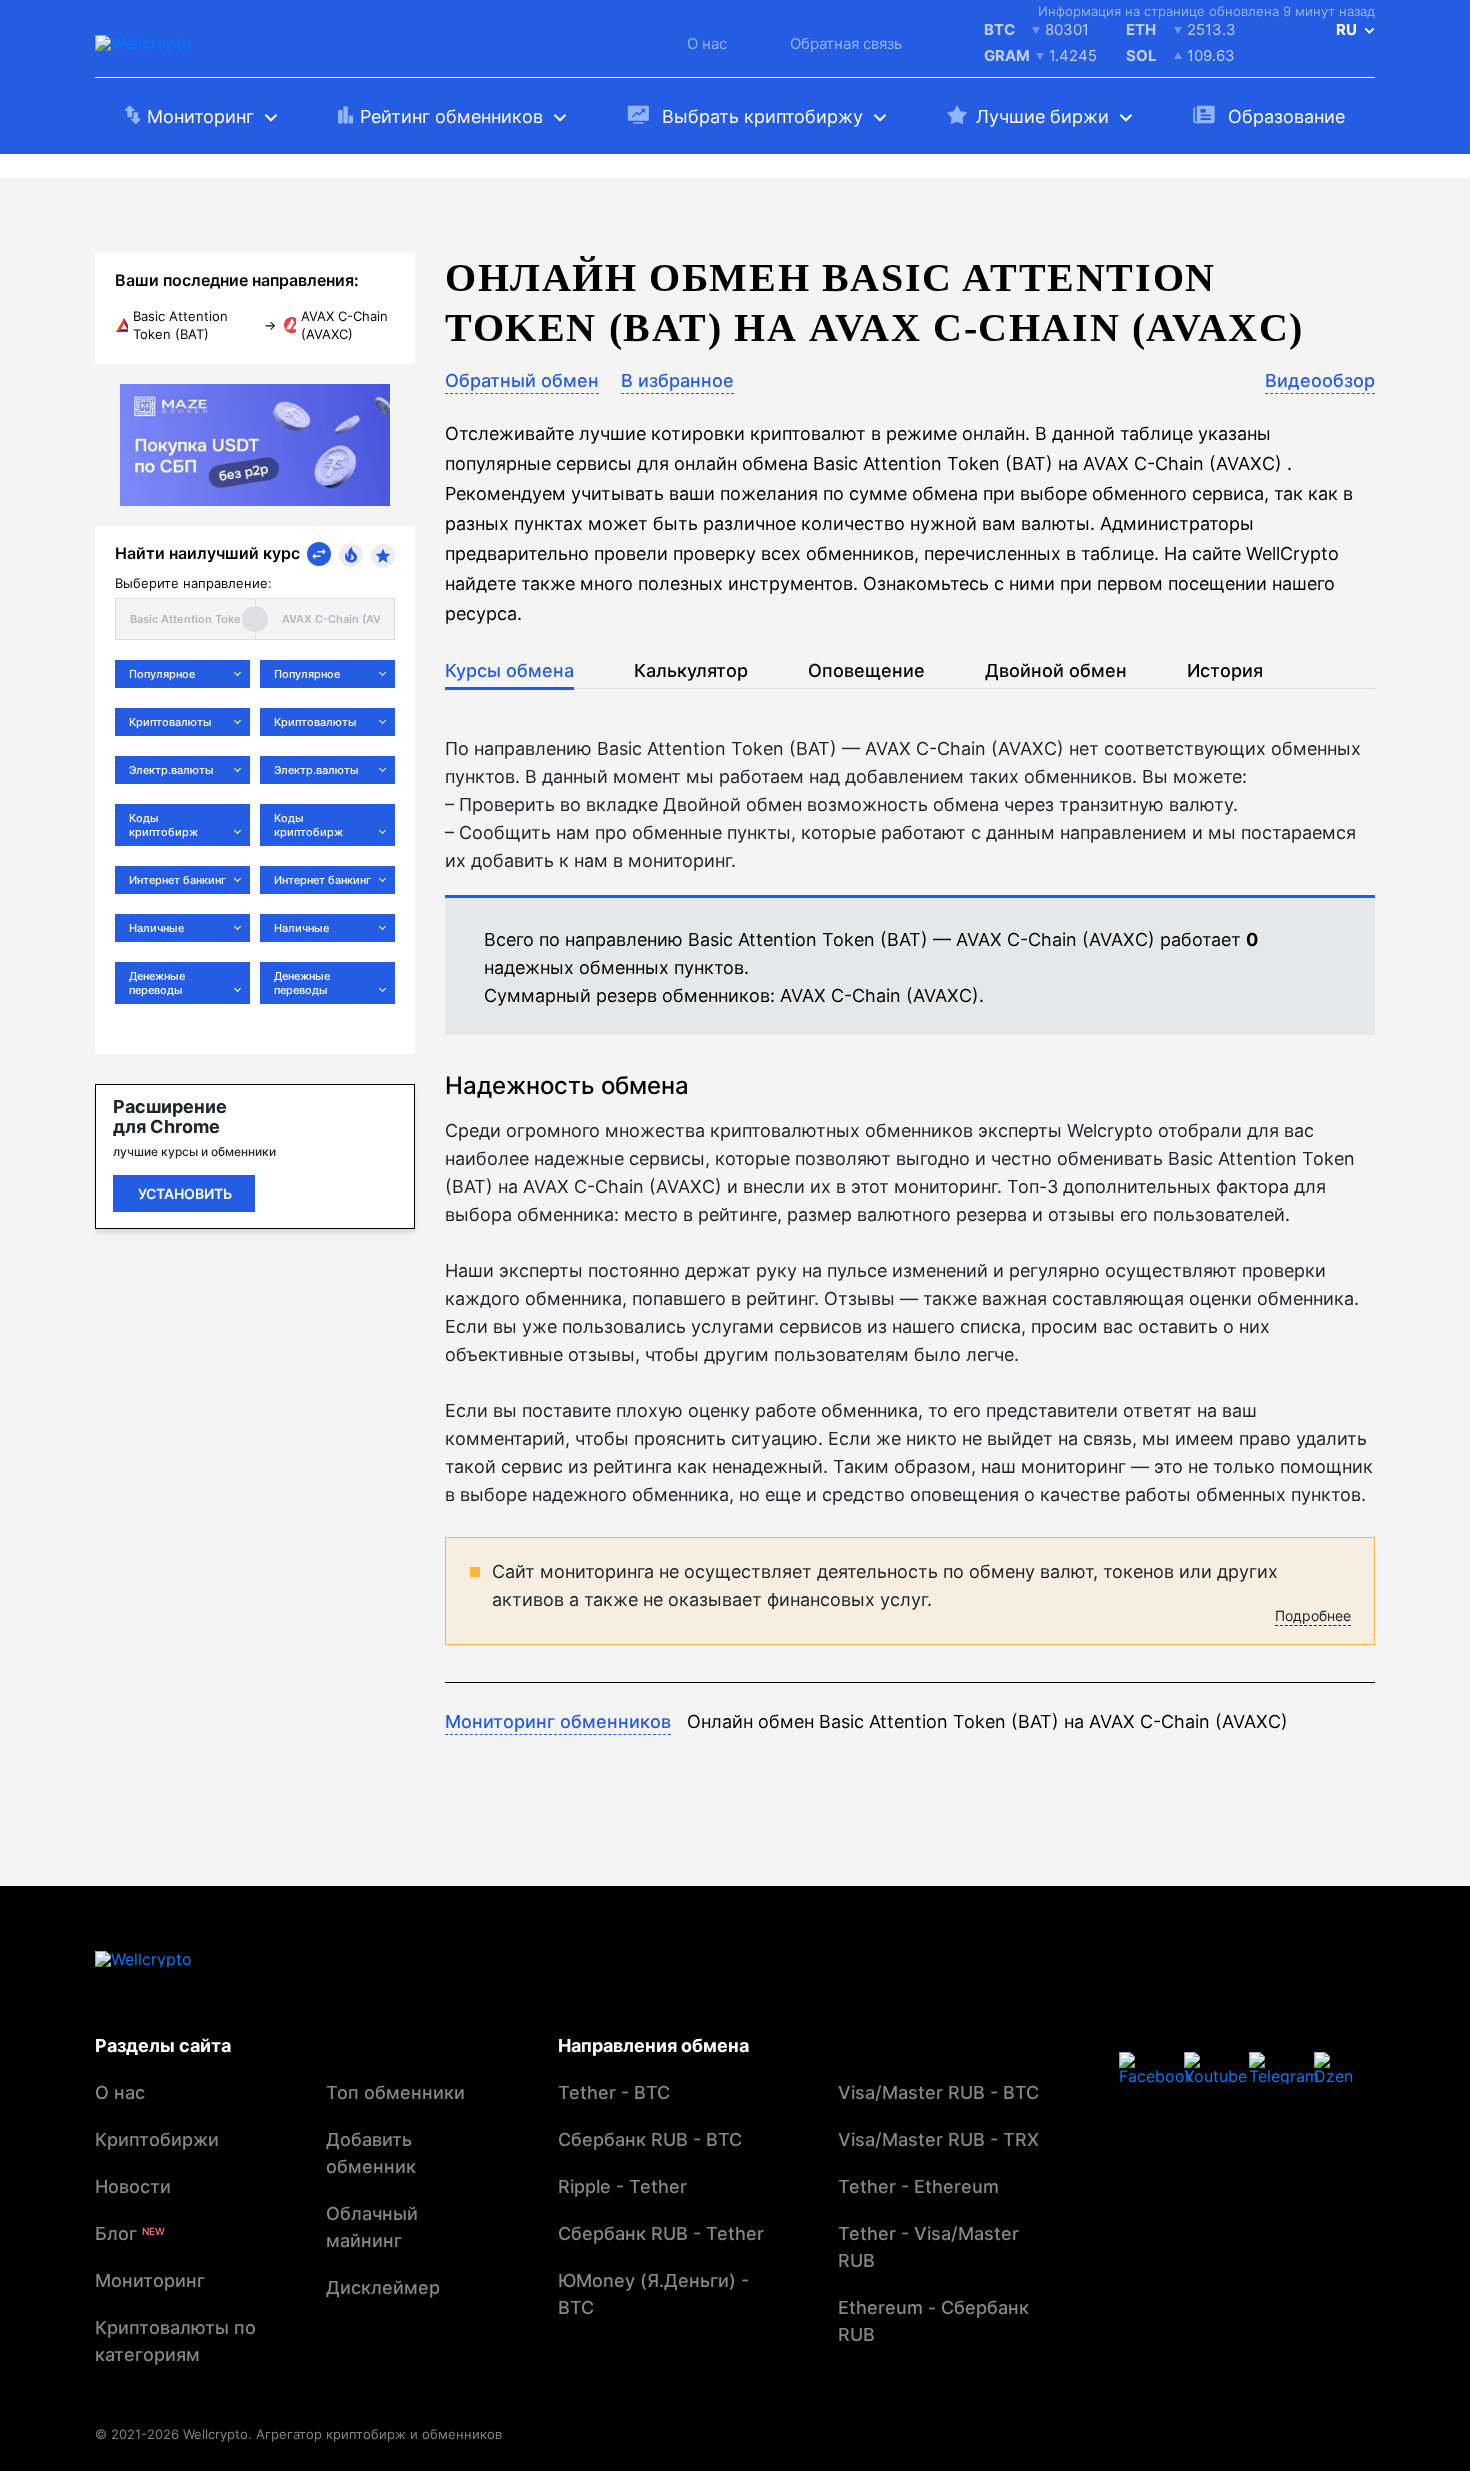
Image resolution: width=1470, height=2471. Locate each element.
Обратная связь (846, 43)
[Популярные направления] (351, 555)
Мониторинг (150, 2280)
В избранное (677, 380)
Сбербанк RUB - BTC (650, 2139)
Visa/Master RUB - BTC (938, 2092)
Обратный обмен (522, 380)
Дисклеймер (383, 2287)
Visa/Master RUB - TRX (938, 2139)
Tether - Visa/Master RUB (928, 2247)
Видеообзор (1320, 380)
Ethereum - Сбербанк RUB (933, 2321)
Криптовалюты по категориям (175, 2341)
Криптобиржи (157, 2139)
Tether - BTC (614, 2092)
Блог (130, 2233)
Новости (133, 2186)
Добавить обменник (371, 2153)
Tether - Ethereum (918, 2186)
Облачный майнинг (372, 2227)
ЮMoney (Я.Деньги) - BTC (653, 2294)
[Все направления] (319, 554)
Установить (185, 1193)
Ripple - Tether (622, 2186)
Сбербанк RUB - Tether (661, 2233)
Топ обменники (395, 2092)
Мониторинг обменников (558, 1721)
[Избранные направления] (383, 556)
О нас (707, 43)
